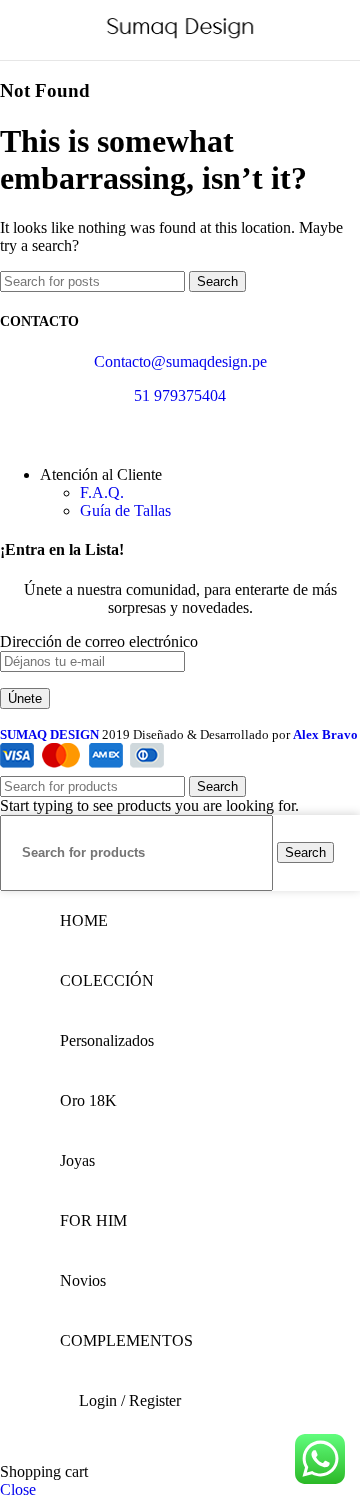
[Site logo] (180, 38)
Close (18, 1489)
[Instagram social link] (37, 435)
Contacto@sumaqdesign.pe (180, 361)
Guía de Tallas (125, 510)
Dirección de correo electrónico (99, 641)
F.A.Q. (102, 492)
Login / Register (130, 1400)
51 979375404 (180, 395)
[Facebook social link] (12, 435)
